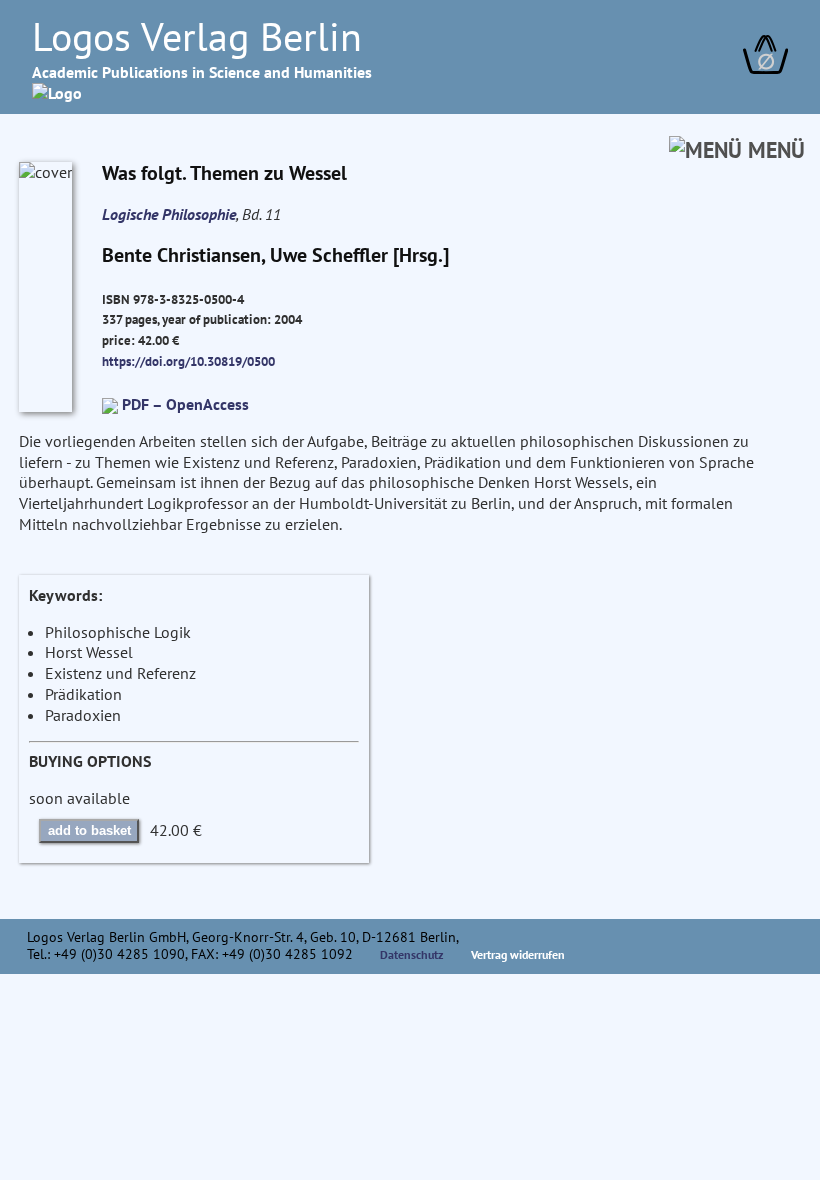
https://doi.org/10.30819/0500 (188, 361)
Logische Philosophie (169, 214)
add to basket (89, 830)
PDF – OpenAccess (185, 404)
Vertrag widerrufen (518, 954)
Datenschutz (412, 954)
